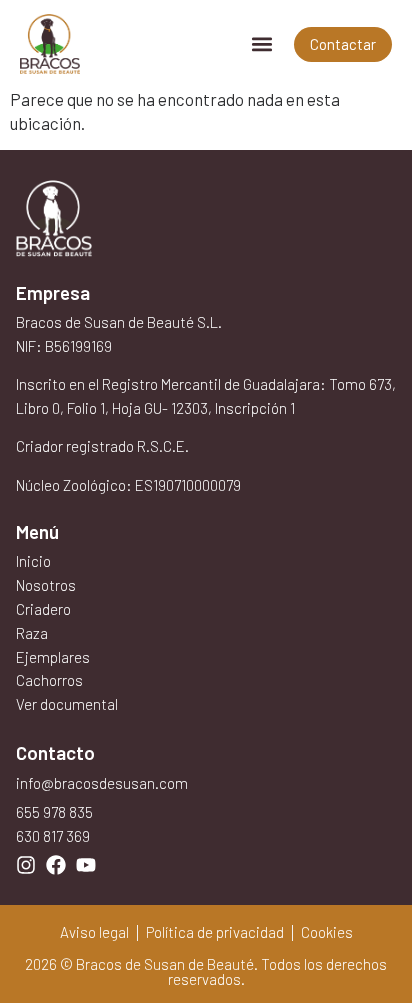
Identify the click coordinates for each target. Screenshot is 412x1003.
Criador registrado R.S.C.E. (102, 446)
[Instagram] (26, 865)
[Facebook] (56, 865)
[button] (261, 44)
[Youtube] (86, 865)
